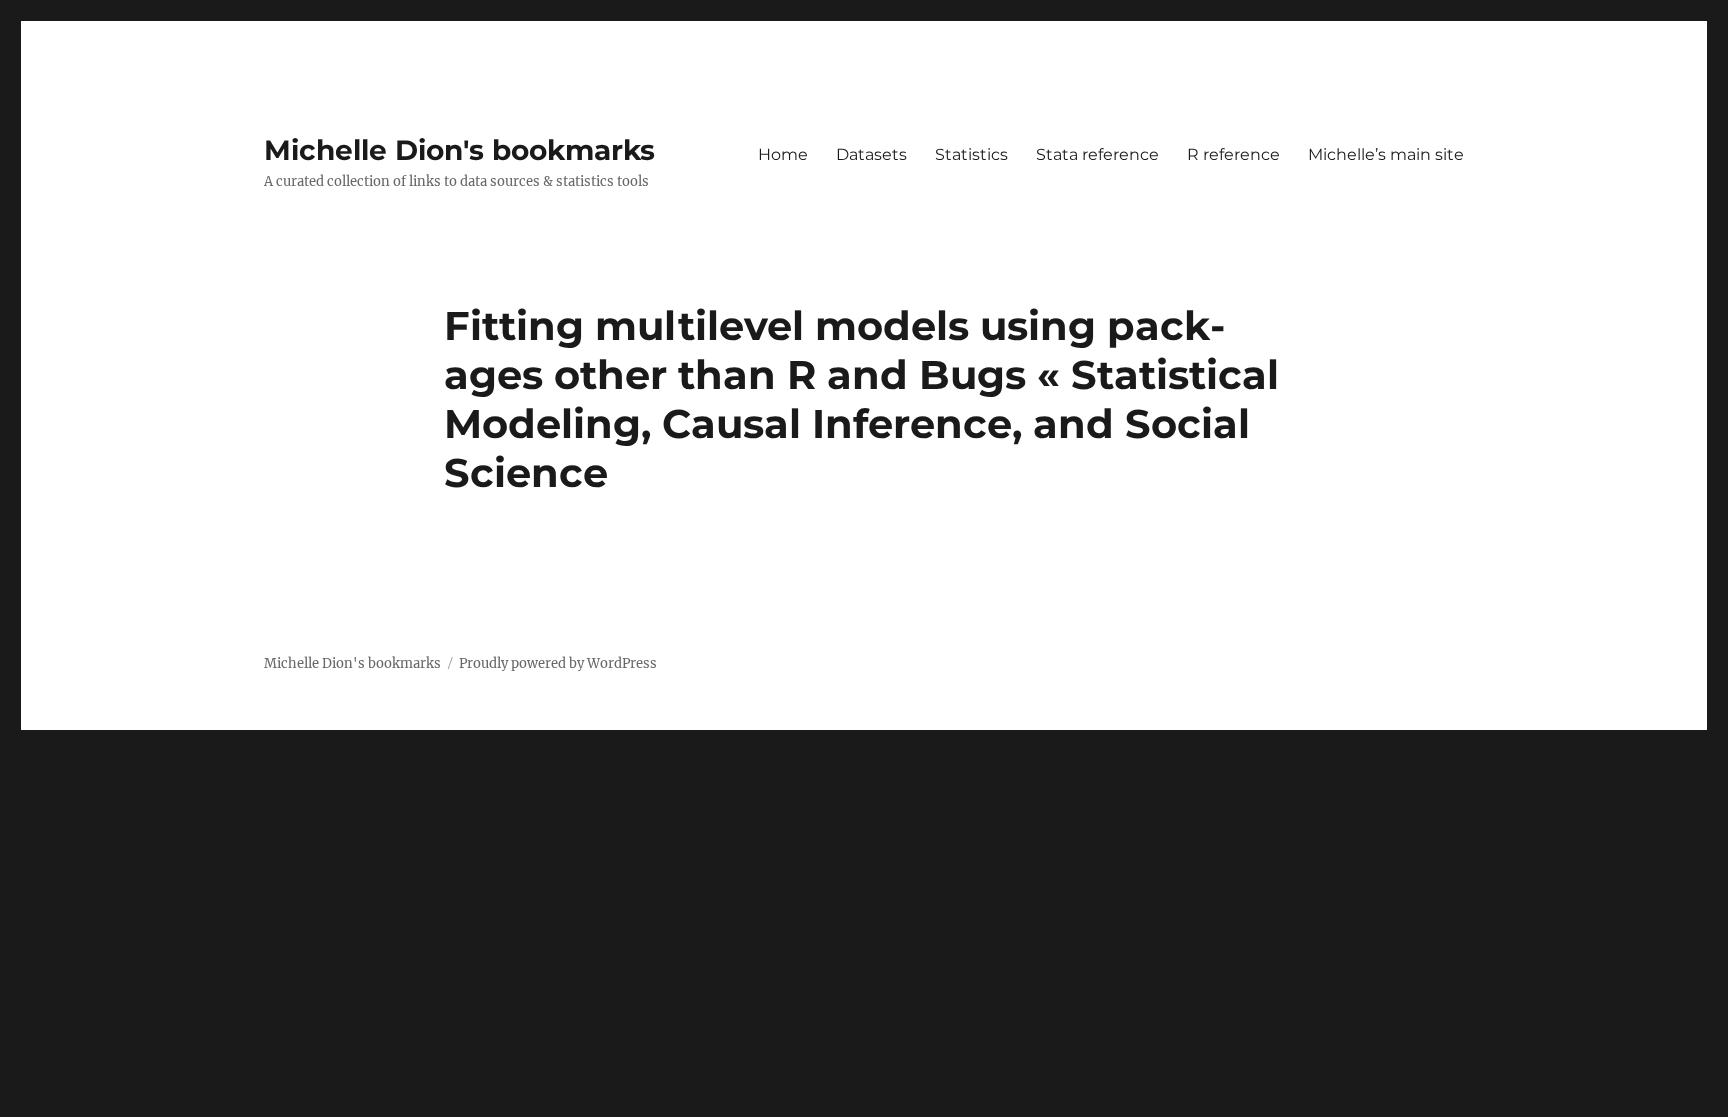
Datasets (871, 154)
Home (783, 154)
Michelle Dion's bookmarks (459, 150)
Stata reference (1097, 154)
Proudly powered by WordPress (558, 663)
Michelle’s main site (1386, 154)
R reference (1233, 154)
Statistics (971, 154)
